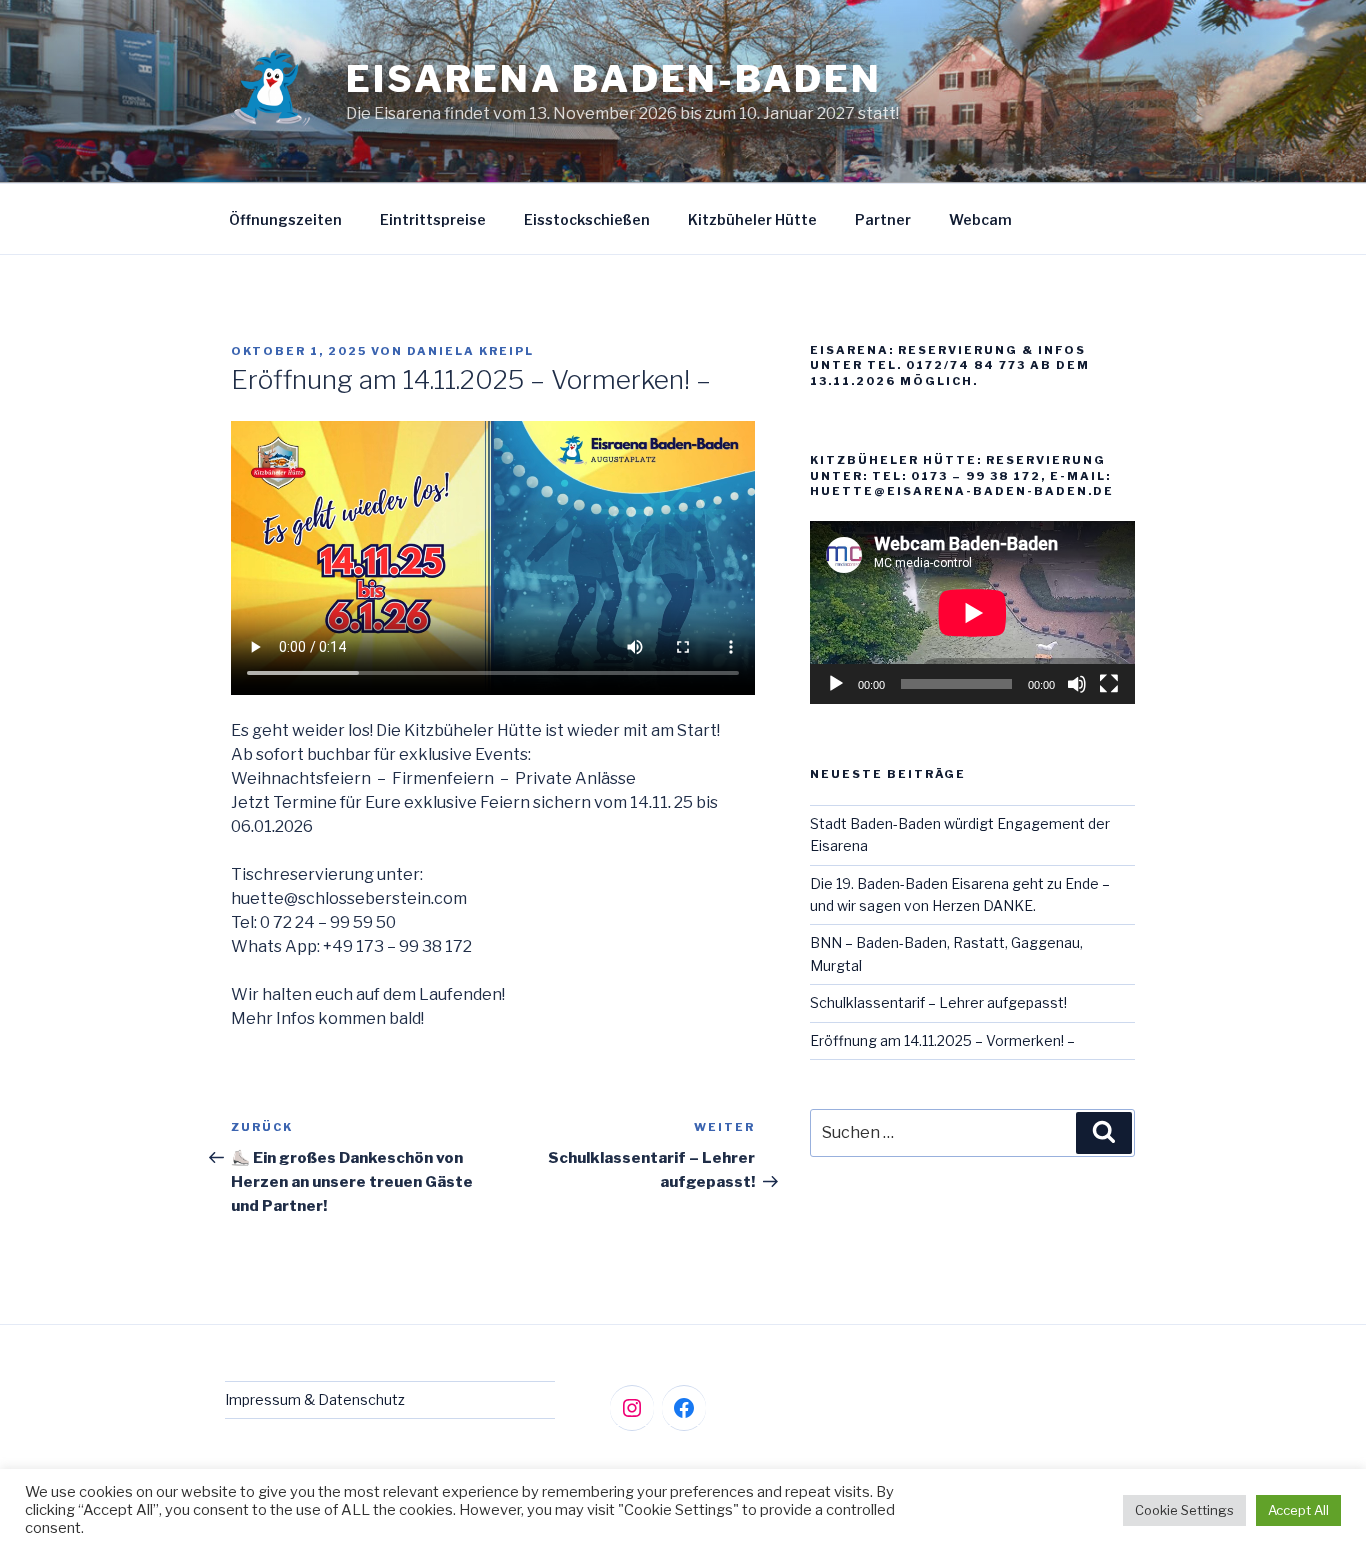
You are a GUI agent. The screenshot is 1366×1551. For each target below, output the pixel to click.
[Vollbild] (1109, 684)
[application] (972, 612)
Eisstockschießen (587, 219)
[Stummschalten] (1077, 684)
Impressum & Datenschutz (315, 1399)
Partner (883, 219)
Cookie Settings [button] (1184, 1510)
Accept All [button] (1298, 1510)
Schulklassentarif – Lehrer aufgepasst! (938, 1002)
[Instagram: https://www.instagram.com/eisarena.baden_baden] (632, 1408)
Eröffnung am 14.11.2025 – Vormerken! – (942, 1040)
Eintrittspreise (433, 219)
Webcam (980, 219)
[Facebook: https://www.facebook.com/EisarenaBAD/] (684, 1408)
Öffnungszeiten (285, 219)
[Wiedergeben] (836, 684)
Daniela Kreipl (470, 351)
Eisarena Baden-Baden (614, 79)
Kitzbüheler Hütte (752, 219)
